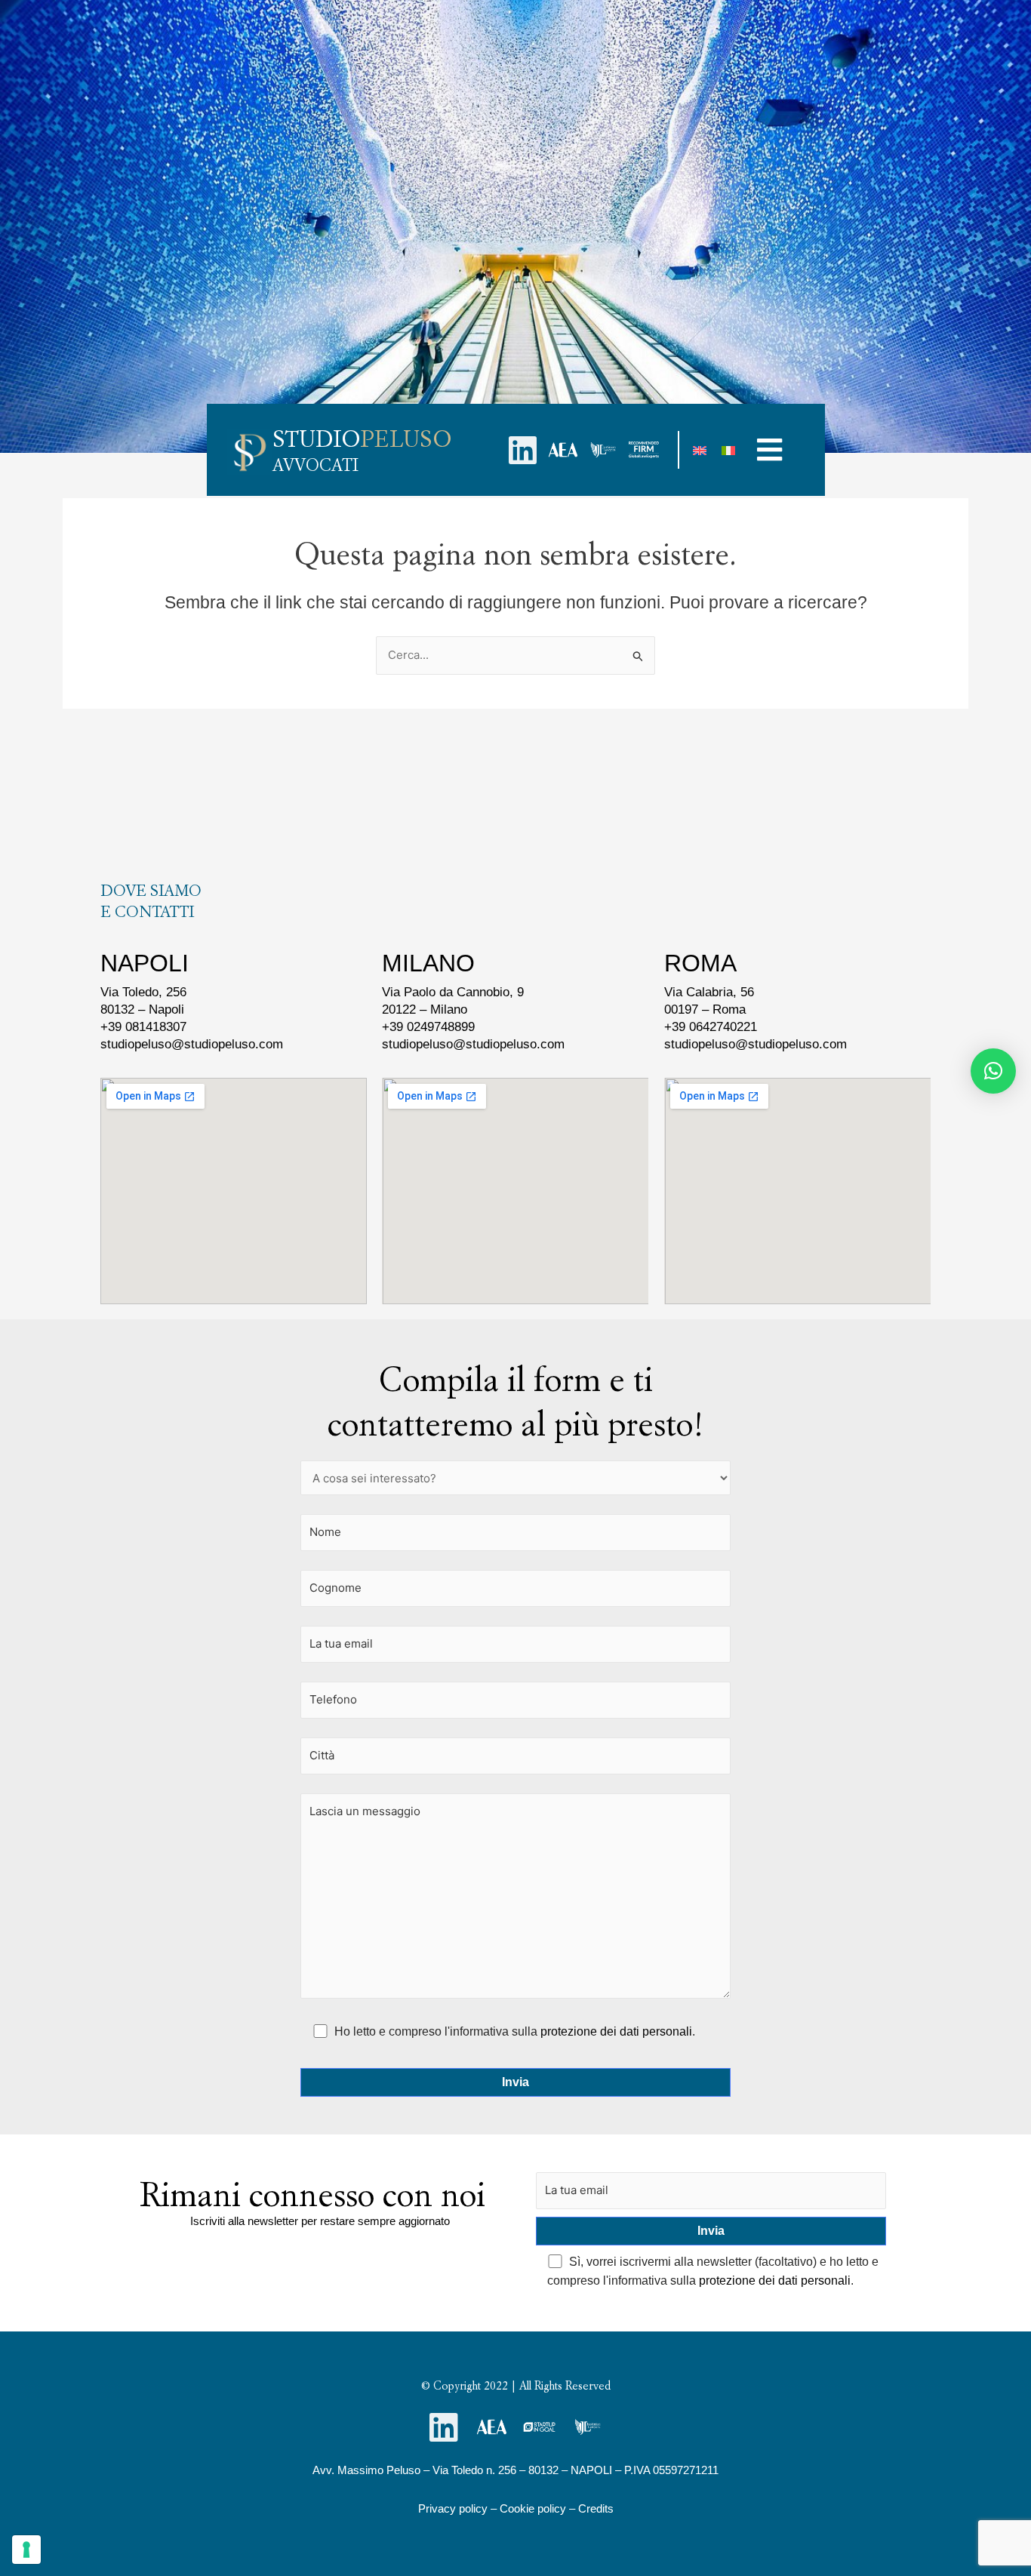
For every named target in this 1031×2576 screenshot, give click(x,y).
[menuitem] (700, 450)
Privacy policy (453, 2508)
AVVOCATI (315, 465)
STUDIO (362, 439)
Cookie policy (533, 2508)
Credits (596, 2508)
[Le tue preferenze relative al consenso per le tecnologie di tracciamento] (26, 2550)
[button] (770, 449)
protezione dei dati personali (616, 2031)
